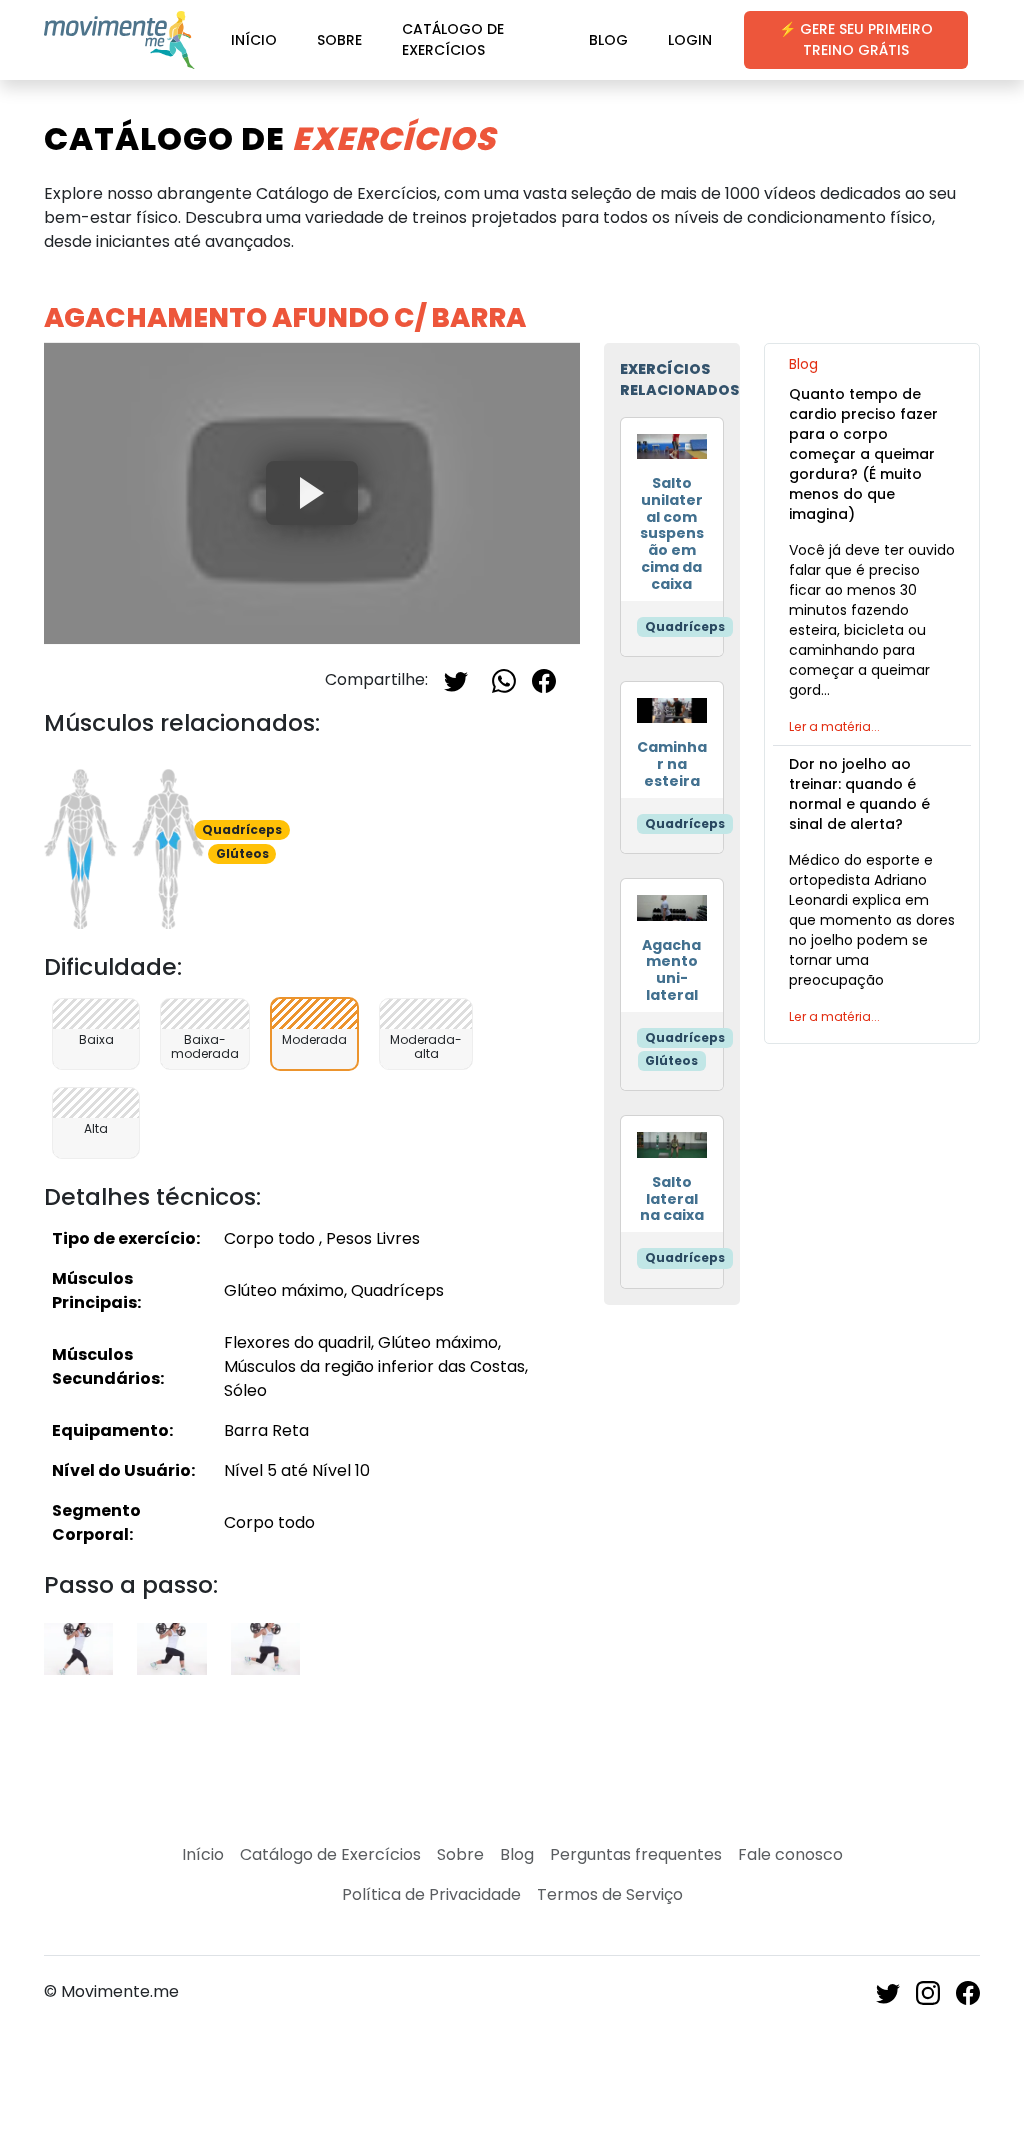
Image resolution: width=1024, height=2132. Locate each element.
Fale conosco (790, 1854)
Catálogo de (270, 138)
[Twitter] (456, 679)
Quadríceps (685, 626)
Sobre (339, 40)
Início (254, 40)
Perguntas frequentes (636, 1854)
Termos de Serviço (610, 1894)
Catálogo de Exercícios (453, 39)
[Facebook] (544, 679)
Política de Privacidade (431, 1894)
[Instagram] (928, 1991)
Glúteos (671, 1060)
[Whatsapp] (504, 679)
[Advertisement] (872, 1368)
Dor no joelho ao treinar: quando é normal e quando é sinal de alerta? (859, 794)
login (690, 40)
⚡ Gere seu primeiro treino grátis (856, 39)
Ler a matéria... (834, 726)
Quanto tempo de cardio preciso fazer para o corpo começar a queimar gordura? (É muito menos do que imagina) (863, 454)
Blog (608, 40)
